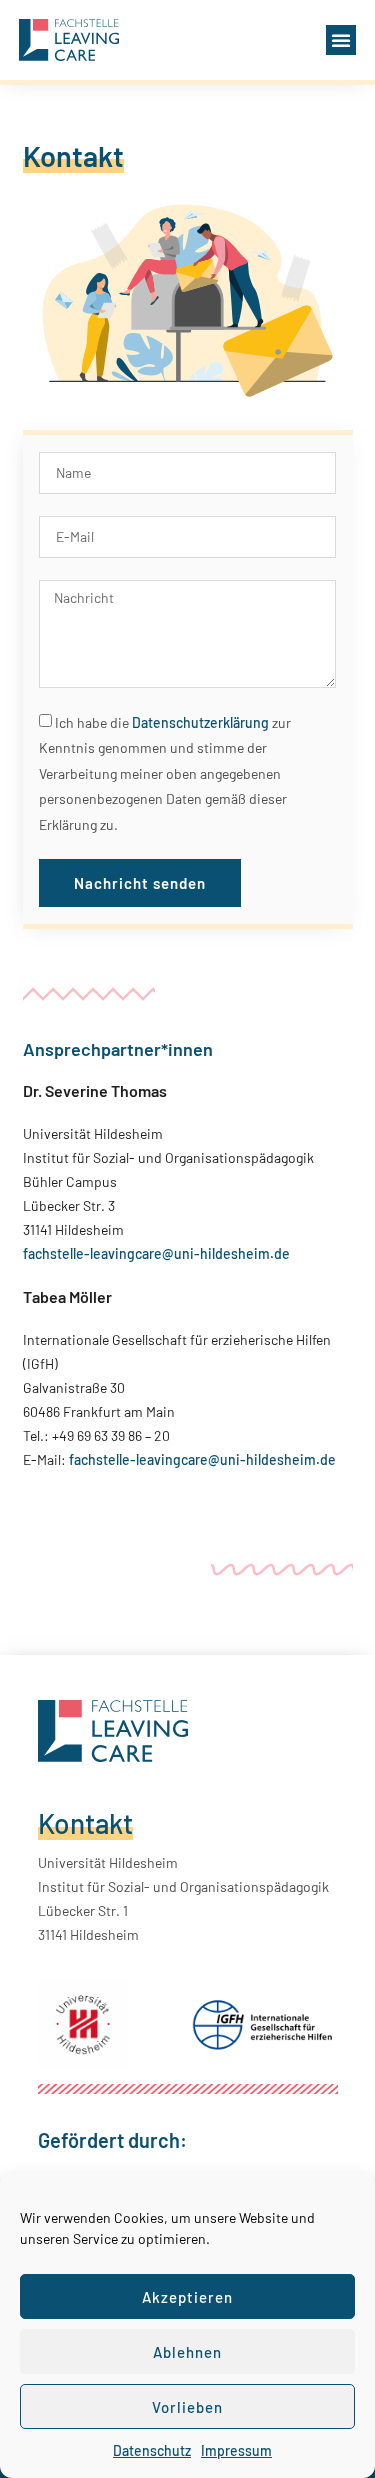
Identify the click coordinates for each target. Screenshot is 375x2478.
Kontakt (85, 1823)
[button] (341, 40)
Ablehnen (187, 2352)
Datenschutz (152, 2450)
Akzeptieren (187, 2297)
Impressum (236, 2450)
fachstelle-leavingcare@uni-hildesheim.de (156, 1253)
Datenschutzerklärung (200, 722)
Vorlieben (187, 2407)
